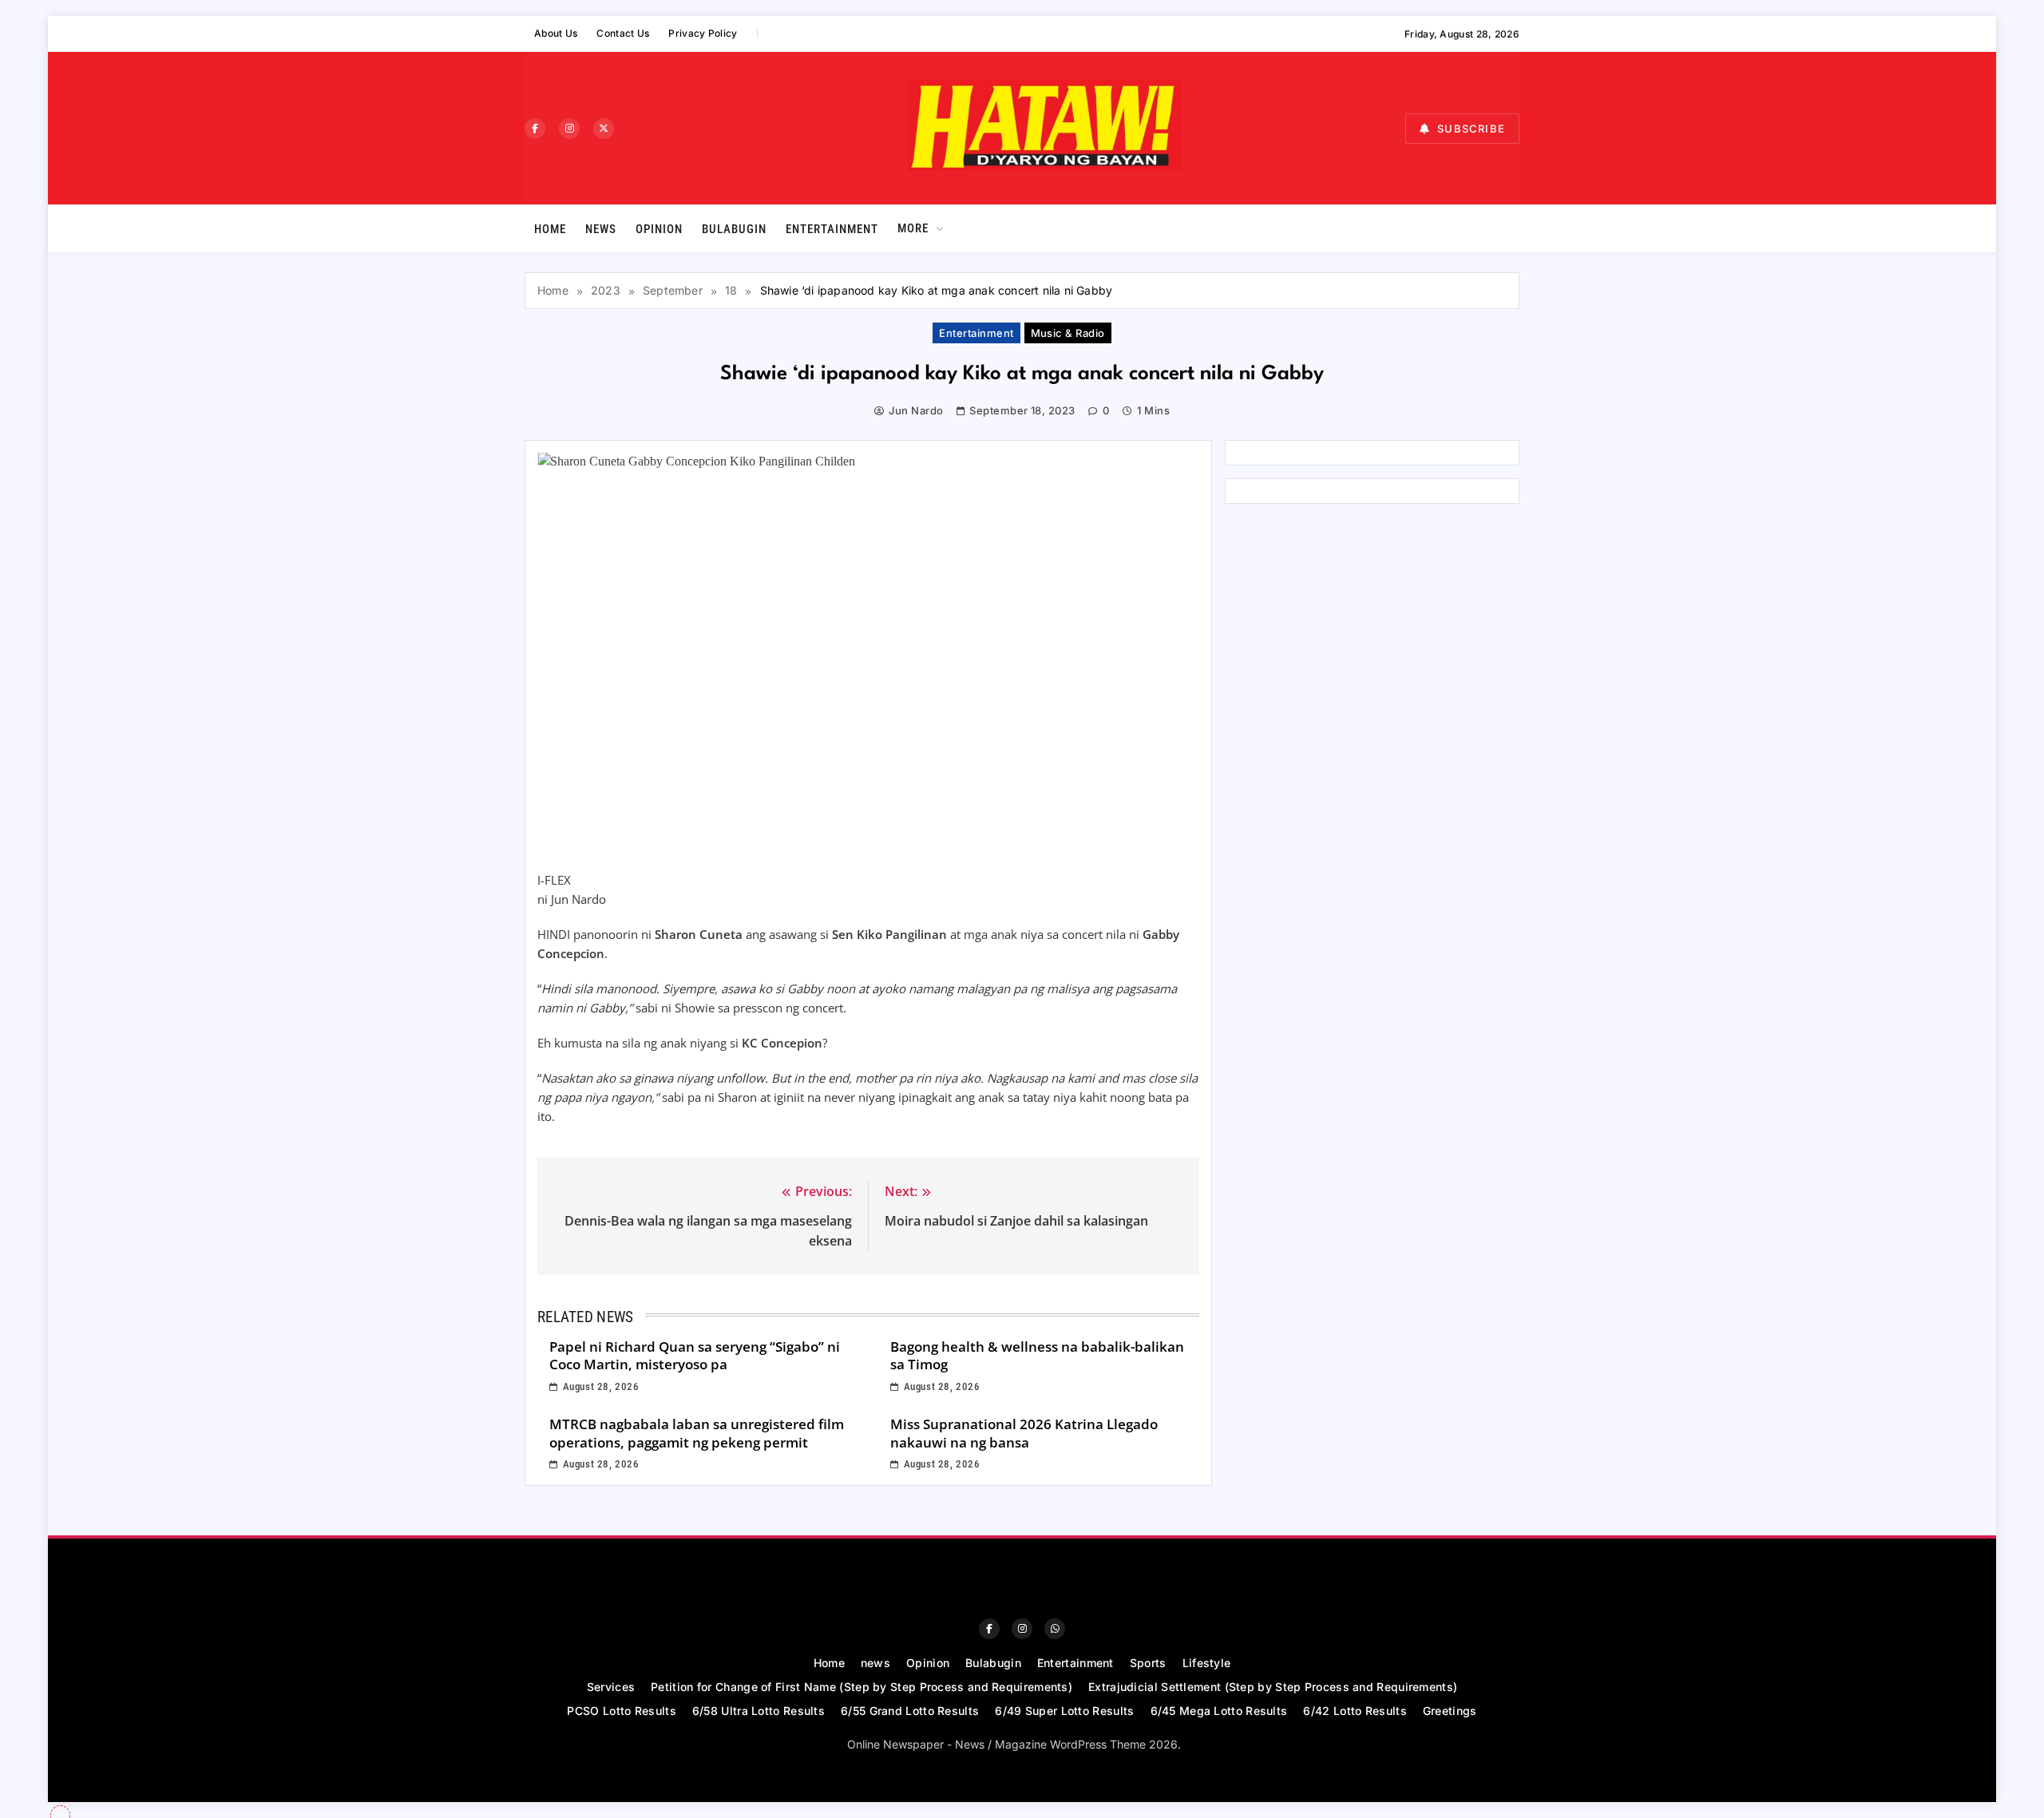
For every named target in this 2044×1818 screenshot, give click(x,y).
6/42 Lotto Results (1355, 1711)
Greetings (1450, 1711)
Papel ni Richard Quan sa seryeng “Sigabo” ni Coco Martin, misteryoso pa (695, 1356)
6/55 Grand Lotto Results (910, 1711)
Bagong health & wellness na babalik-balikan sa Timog (1037, 1356)
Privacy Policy (703, 33)
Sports (1148, 1663)
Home (550, 229)
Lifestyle (1207, 1663)
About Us (556, 33)
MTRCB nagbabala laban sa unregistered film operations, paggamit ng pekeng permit (697, 1433)
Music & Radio (1068, 333)
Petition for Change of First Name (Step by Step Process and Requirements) (862, 1687)
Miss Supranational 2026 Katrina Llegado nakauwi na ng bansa (1024, 1433)
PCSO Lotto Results (621, 1711)
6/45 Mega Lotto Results (1219, 1711)
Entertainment (832, 229)
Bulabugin (734, 229)
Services (611, 1687)
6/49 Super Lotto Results (1064, 1711)
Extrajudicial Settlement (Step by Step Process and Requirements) (1273, 1687)
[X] (604, 129)
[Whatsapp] (1055, 1629)
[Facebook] (535, 129)
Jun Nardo (916, 410)
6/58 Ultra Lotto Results (759, 1711)
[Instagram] (569, 129)
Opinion (659, 229)
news (601, 229)
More (913, 228)
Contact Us (623, 33)
